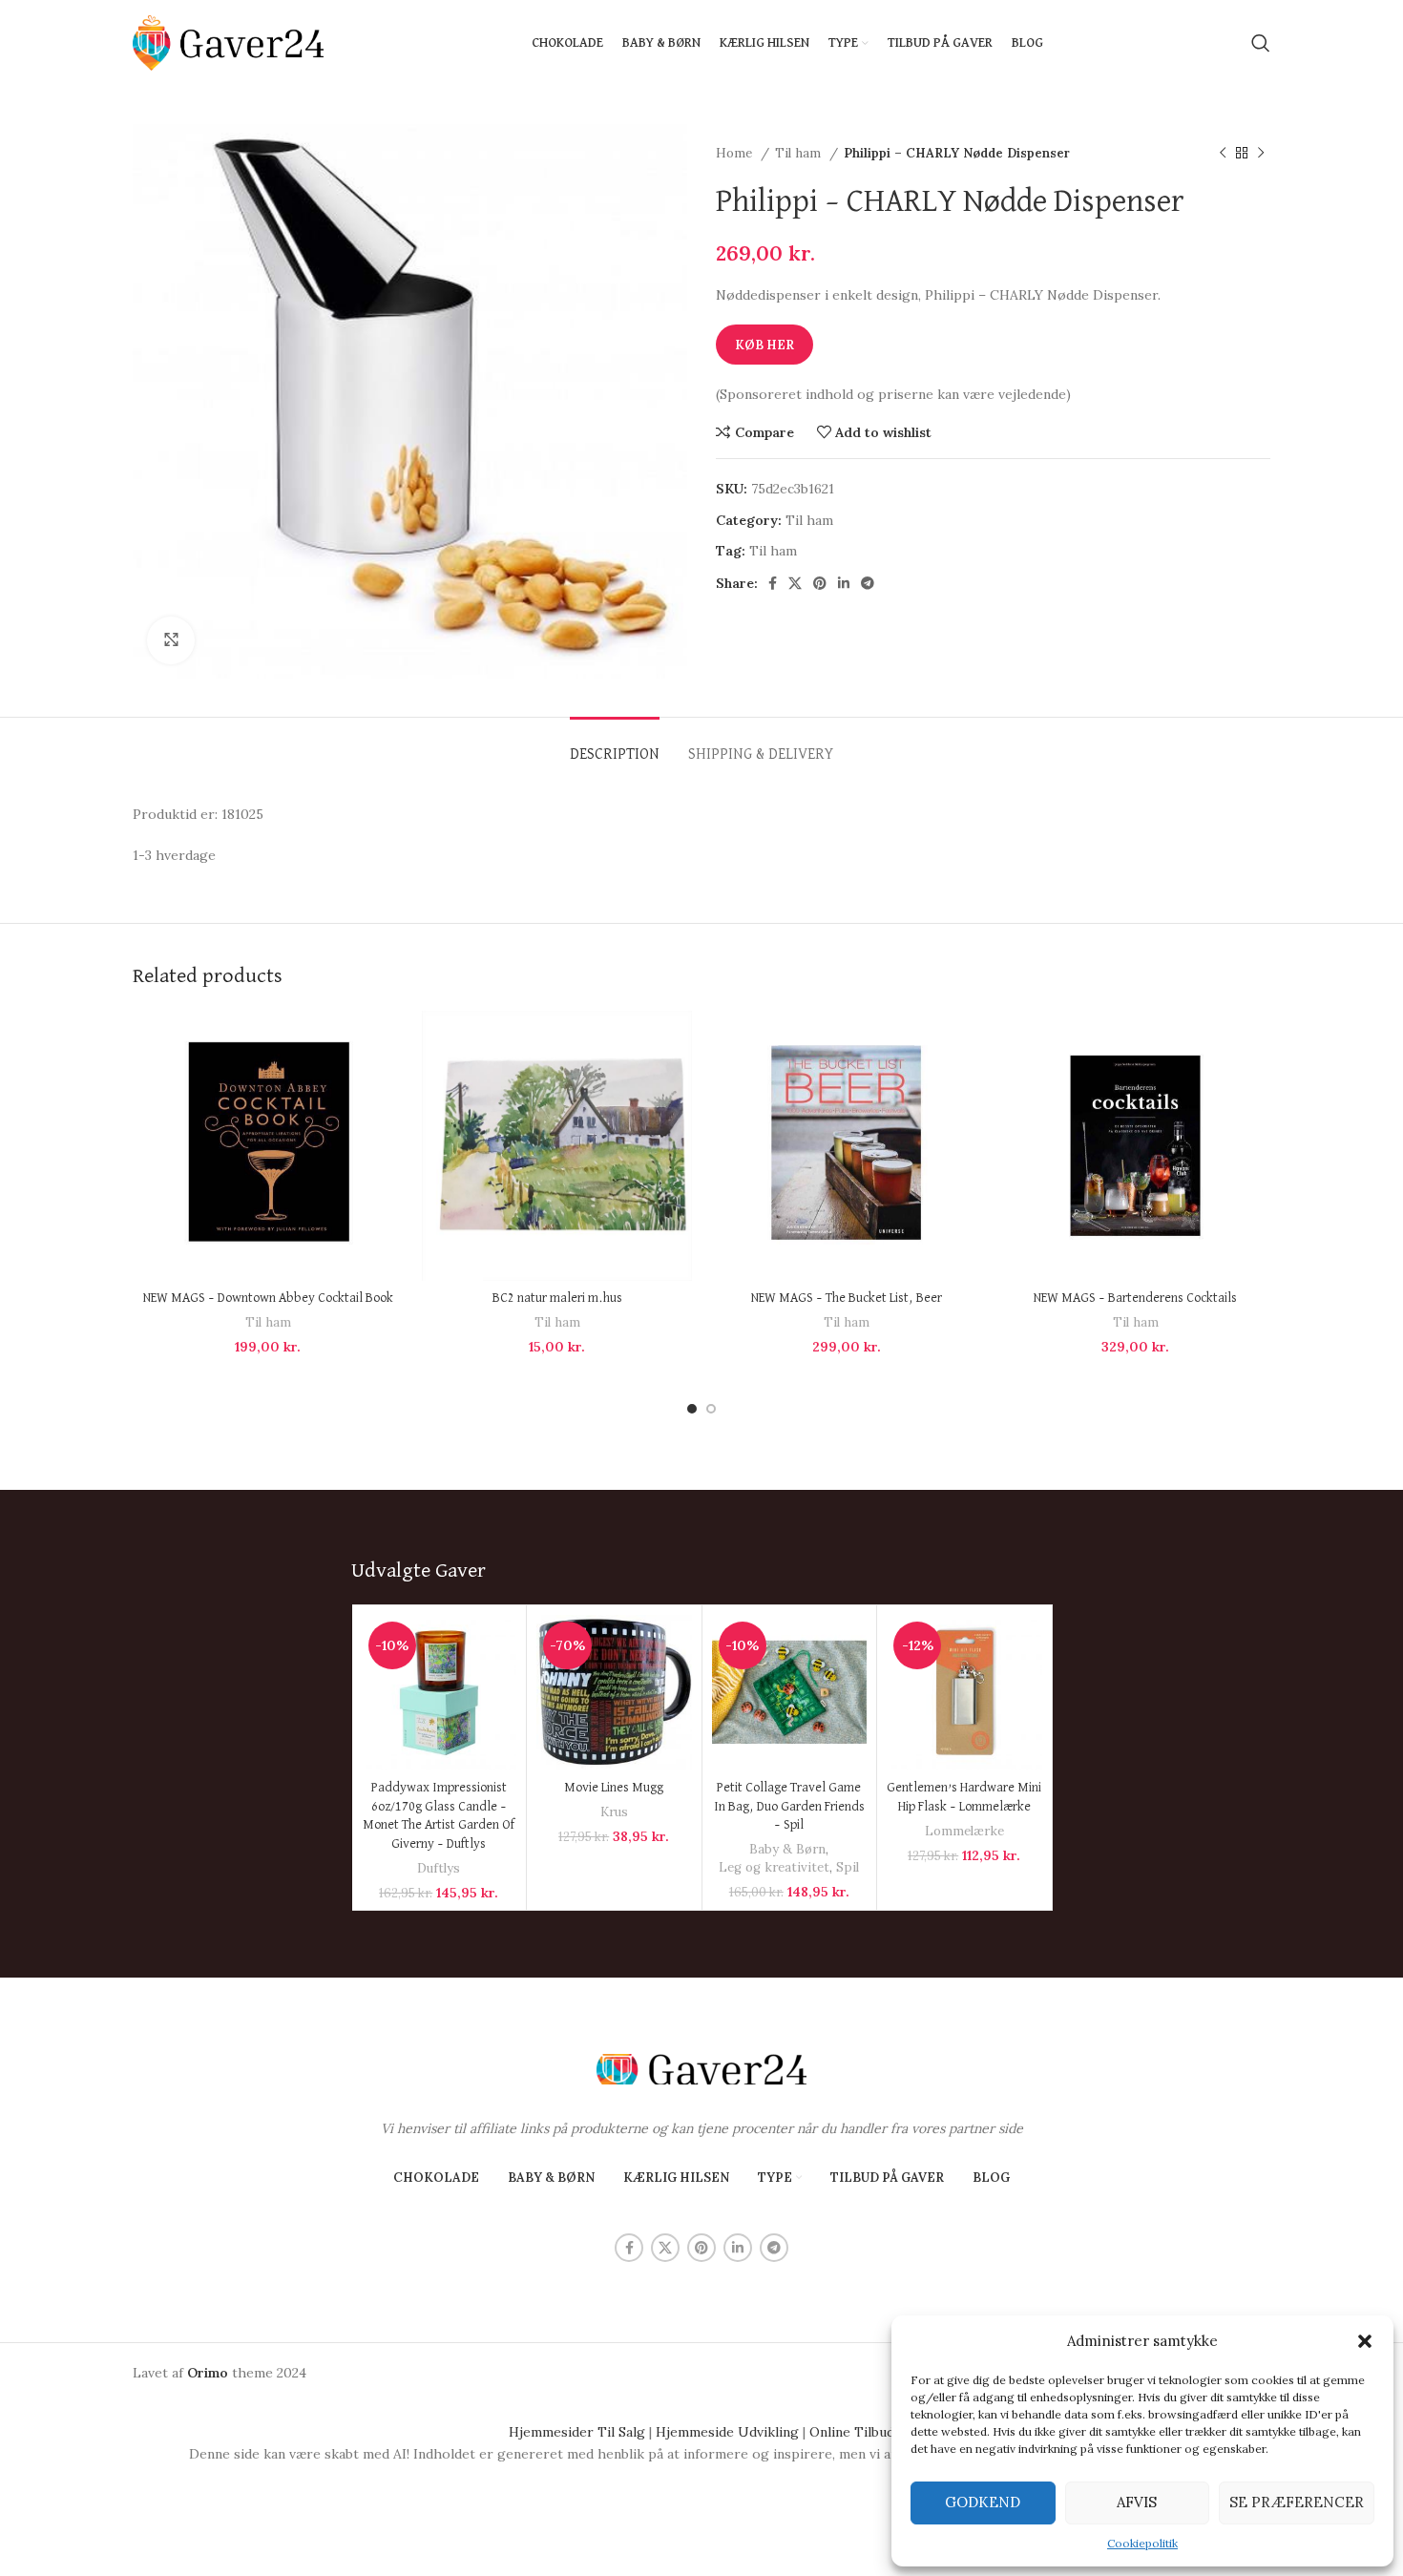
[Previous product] (1223, 154)
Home (736, 153)
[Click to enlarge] (171, 640)
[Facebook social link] (773, 583)
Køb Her (764, 345)
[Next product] (1261, 154)
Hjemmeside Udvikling (727, 2432)
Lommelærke (964, 1831)
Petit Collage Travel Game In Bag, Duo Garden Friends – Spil (789, 1806)
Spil (848, 1867)
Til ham (800, 153)
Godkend (983, 2502)
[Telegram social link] (868, 583)
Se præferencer (1297, 2502)
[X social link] (795, 583)
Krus (614, 1812)
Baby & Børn (787, 1849)
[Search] (1261, 43)
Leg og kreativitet (774, 1867)
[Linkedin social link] (844, 583)
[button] (1365, 2341)
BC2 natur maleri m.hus (557, 1298)
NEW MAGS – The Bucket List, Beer (847, 1298)
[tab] (615, 746)
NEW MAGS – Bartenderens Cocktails (1135, 1298)
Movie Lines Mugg (614, 1788)
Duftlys (439, 1868)
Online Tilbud (852, 2432)
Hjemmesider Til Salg (577, 2432)
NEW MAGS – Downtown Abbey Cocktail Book (268, 1298)
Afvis (1137, 2502)
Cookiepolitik (1142, 2543)
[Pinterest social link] (820, 583)
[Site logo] (228, 42)
